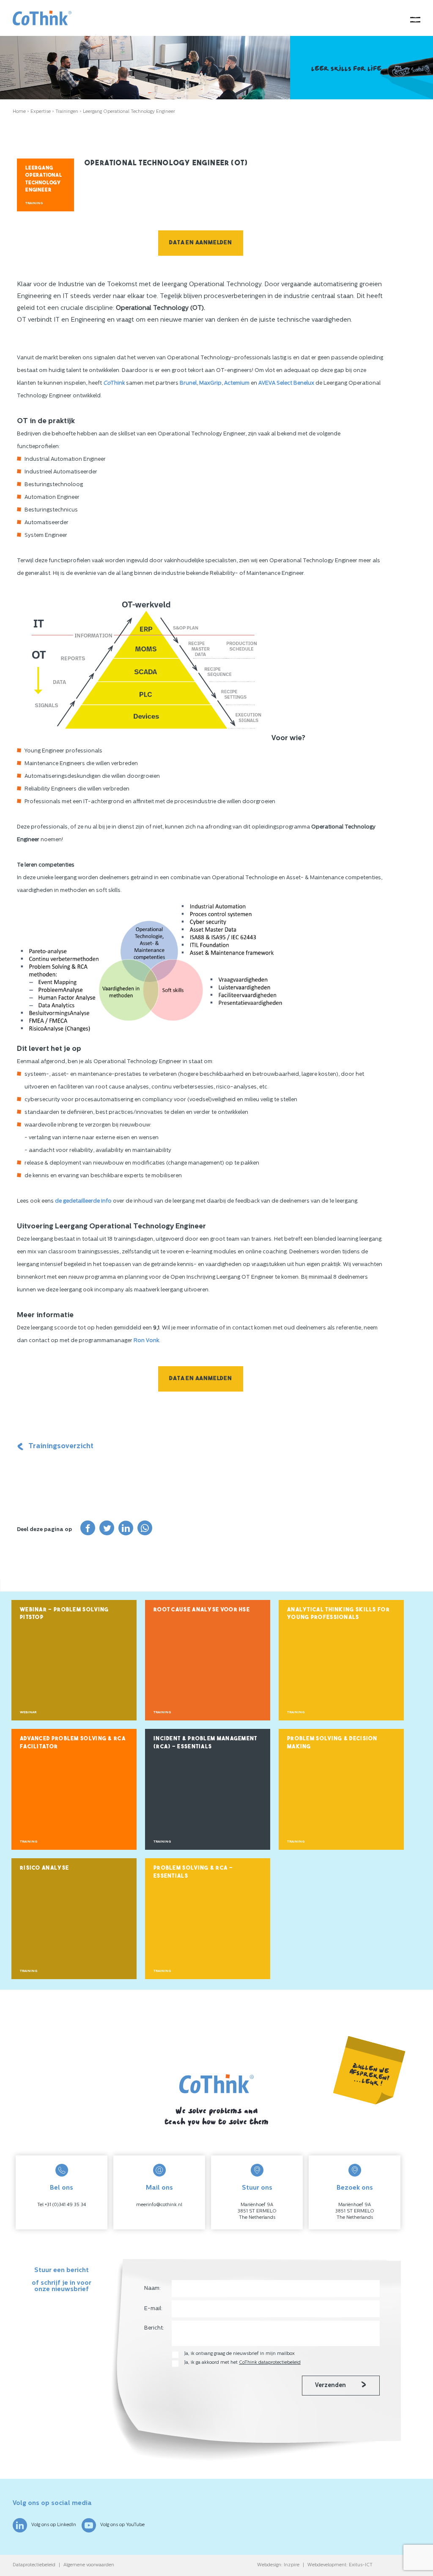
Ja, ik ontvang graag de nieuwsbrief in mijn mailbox (240, 2354)
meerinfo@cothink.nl (159, 2205)
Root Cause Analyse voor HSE (202, 1610)
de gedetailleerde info (83, 1201)
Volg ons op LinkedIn (54, 2525)
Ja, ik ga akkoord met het (243, 2363)
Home (19, 112)
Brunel (188, 383)
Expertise (41, 112)
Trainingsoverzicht (61, 1446)
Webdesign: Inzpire (278, 2565)
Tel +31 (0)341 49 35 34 (62, 2205)
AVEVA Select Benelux (287, 383)
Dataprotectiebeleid (34, 2565)
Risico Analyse (44, 1868)
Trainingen (67, 112)
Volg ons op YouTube (122, 2525)
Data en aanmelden (201, 243)
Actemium (237, 383)
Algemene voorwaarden (89, 2565)
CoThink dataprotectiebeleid (270, 2363)
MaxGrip (210, 383)
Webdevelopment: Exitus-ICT (340, 2565)
